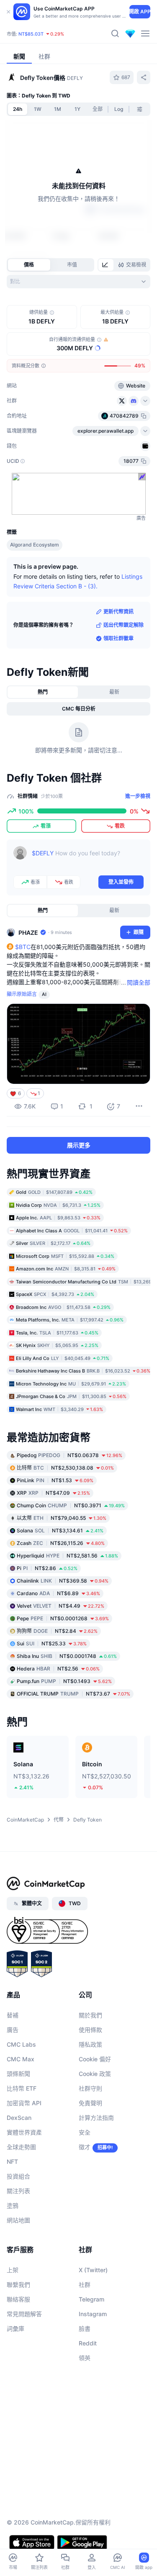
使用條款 (90, 2030)
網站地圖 (18, 2220)
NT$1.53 (55, 1480)
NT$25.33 (52, 1643)
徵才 (85, 2147)
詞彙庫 (15, 2328)
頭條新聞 (18, 2074)
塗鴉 (13, 2205)
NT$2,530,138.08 (65, 1468)
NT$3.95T (49, 27)
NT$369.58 (63, 1581)
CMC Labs (21, 2044)
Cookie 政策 (95, 2074)
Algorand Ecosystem (35, 545)
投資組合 (18, 2176)
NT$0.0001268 (63, 1618)
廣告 (13, 2030)
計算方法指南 (96, 2118)
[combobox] (78, 282)
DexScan (19, 2118)
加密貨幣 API (24, 2103)
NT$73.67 (73, 1694)
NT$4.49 (60, 1606)
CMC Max (21, 2059)
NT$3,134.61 (60, 1530)
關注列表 (18, 2191)
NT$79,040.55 (62, 1518)
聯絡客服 (18, 2299)
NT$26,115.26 (61, 1543)
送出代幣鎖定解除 (124, 625)
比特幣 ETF (22, 2088)
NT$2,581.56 (67, 1556)
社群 (85, 2285)
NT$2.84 (57, 1631)
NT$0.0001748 (67, 1656)
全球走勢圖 (21, 2147)
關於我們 (90, 2015)
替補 (13, 2015)
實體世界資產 (24, 2132)
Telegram (91, 2299)
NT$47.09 (53, 1493)
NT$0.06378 (69, 1455)
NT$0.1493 (64, 1681)
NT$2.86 (47, 1568)
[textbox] (88, 859)
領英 (85, 2358)
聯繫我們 (18, 2285)
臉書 (85, 2328)
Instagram (93, 2314)
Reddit (88, 2343)
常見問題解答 (24, 2314)
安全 (85, 2132)
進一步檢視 (138, 796)
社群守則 (90, 2088)
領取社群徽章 (118, 638)
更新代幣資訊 (118, 612)
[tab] (106, 265)
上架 (13, 2270)
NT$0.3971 (71, 1505)
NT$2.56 (58, 1669)
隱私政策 (90, 2044)
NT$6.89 (58, 1593)
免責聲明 (90, 2103)
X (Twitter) (93, 2270)
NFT (12, 2162)
